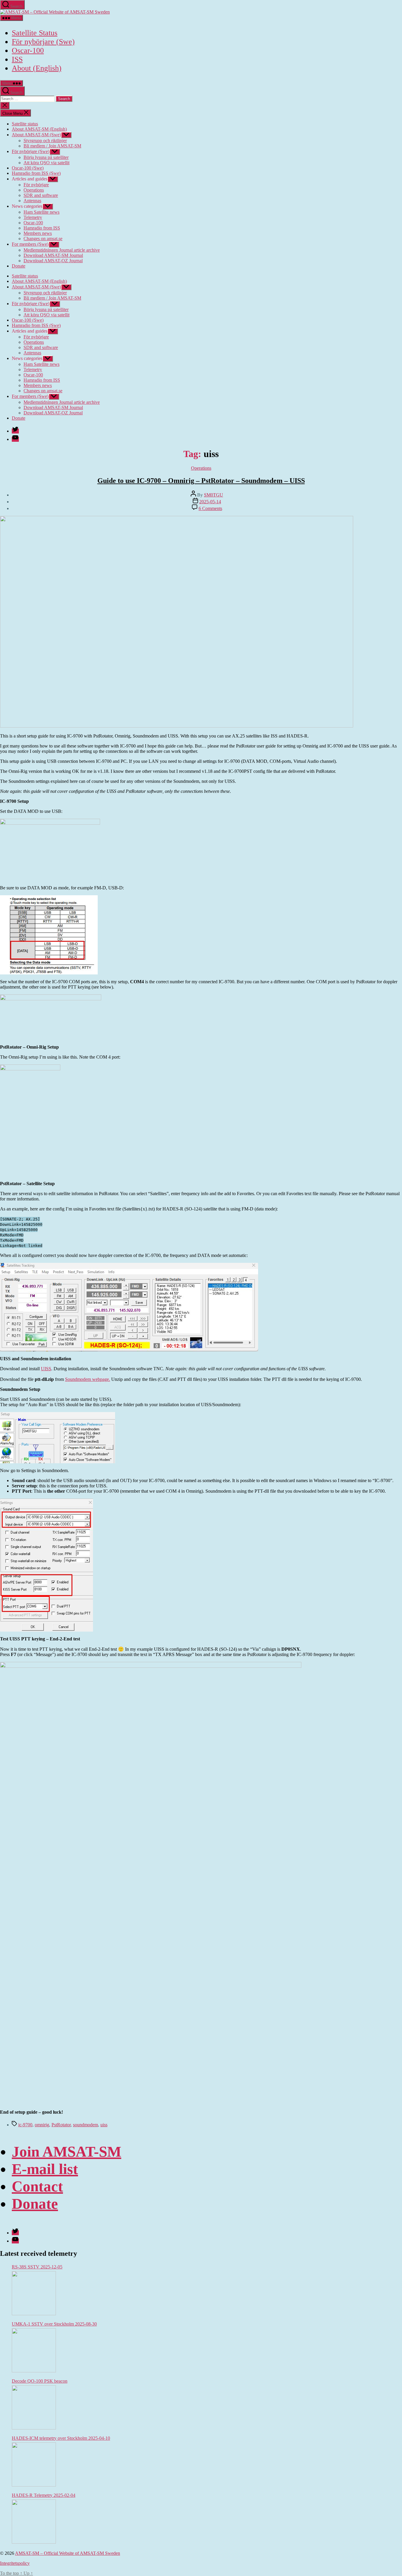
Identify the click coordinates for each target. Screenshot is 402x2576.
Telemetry (33, 217)
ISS (17, 59)
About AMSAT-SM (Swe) (36, 135)
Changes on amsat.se (43, 239)
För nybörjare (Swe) (43, 42)
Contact (37, 2186)
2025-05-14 (210, 502)
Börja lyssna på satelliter (46, 157)
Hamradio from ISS (42, 228)
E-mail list (45, 2169)
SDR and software (41, 195)
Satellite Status (35, 33)
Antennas (32, 201)
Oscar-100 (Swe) (28, 168)
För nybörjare (36, 185)
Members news (38, 233)
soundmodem (85, 2125)
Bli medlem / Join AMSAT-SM (52, 146)
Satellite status (25, 124)
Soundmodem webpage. (88, 1379)
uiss (104, 2125)
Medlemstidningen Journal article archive (62, 250)
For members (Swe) (30, 244)
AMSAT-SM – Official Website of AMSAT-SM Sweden (68, 2553)
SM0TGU (214, 495)
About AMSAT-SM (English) (39, 129)
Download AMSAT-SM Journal (53, 255)
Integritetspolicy (15, 2563)
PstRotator (61, 2125)
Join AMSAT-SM (67, 2151)
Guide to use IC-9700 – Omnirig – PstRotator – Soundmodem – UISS (201, 481)
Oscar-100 (28, 50)
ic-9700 (25, 2125)
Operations (34, 190)
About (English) (37, 68)
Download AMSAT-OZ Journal (53, 261)
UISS (46, 1369)
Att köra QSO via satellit (46, 163)
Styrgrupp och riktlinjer (45, 141)
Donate (19, 266)
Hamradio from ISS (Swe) (36, 173)
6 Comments (210, 508)
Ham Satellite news (41, 212)
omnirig (42, 2125)
